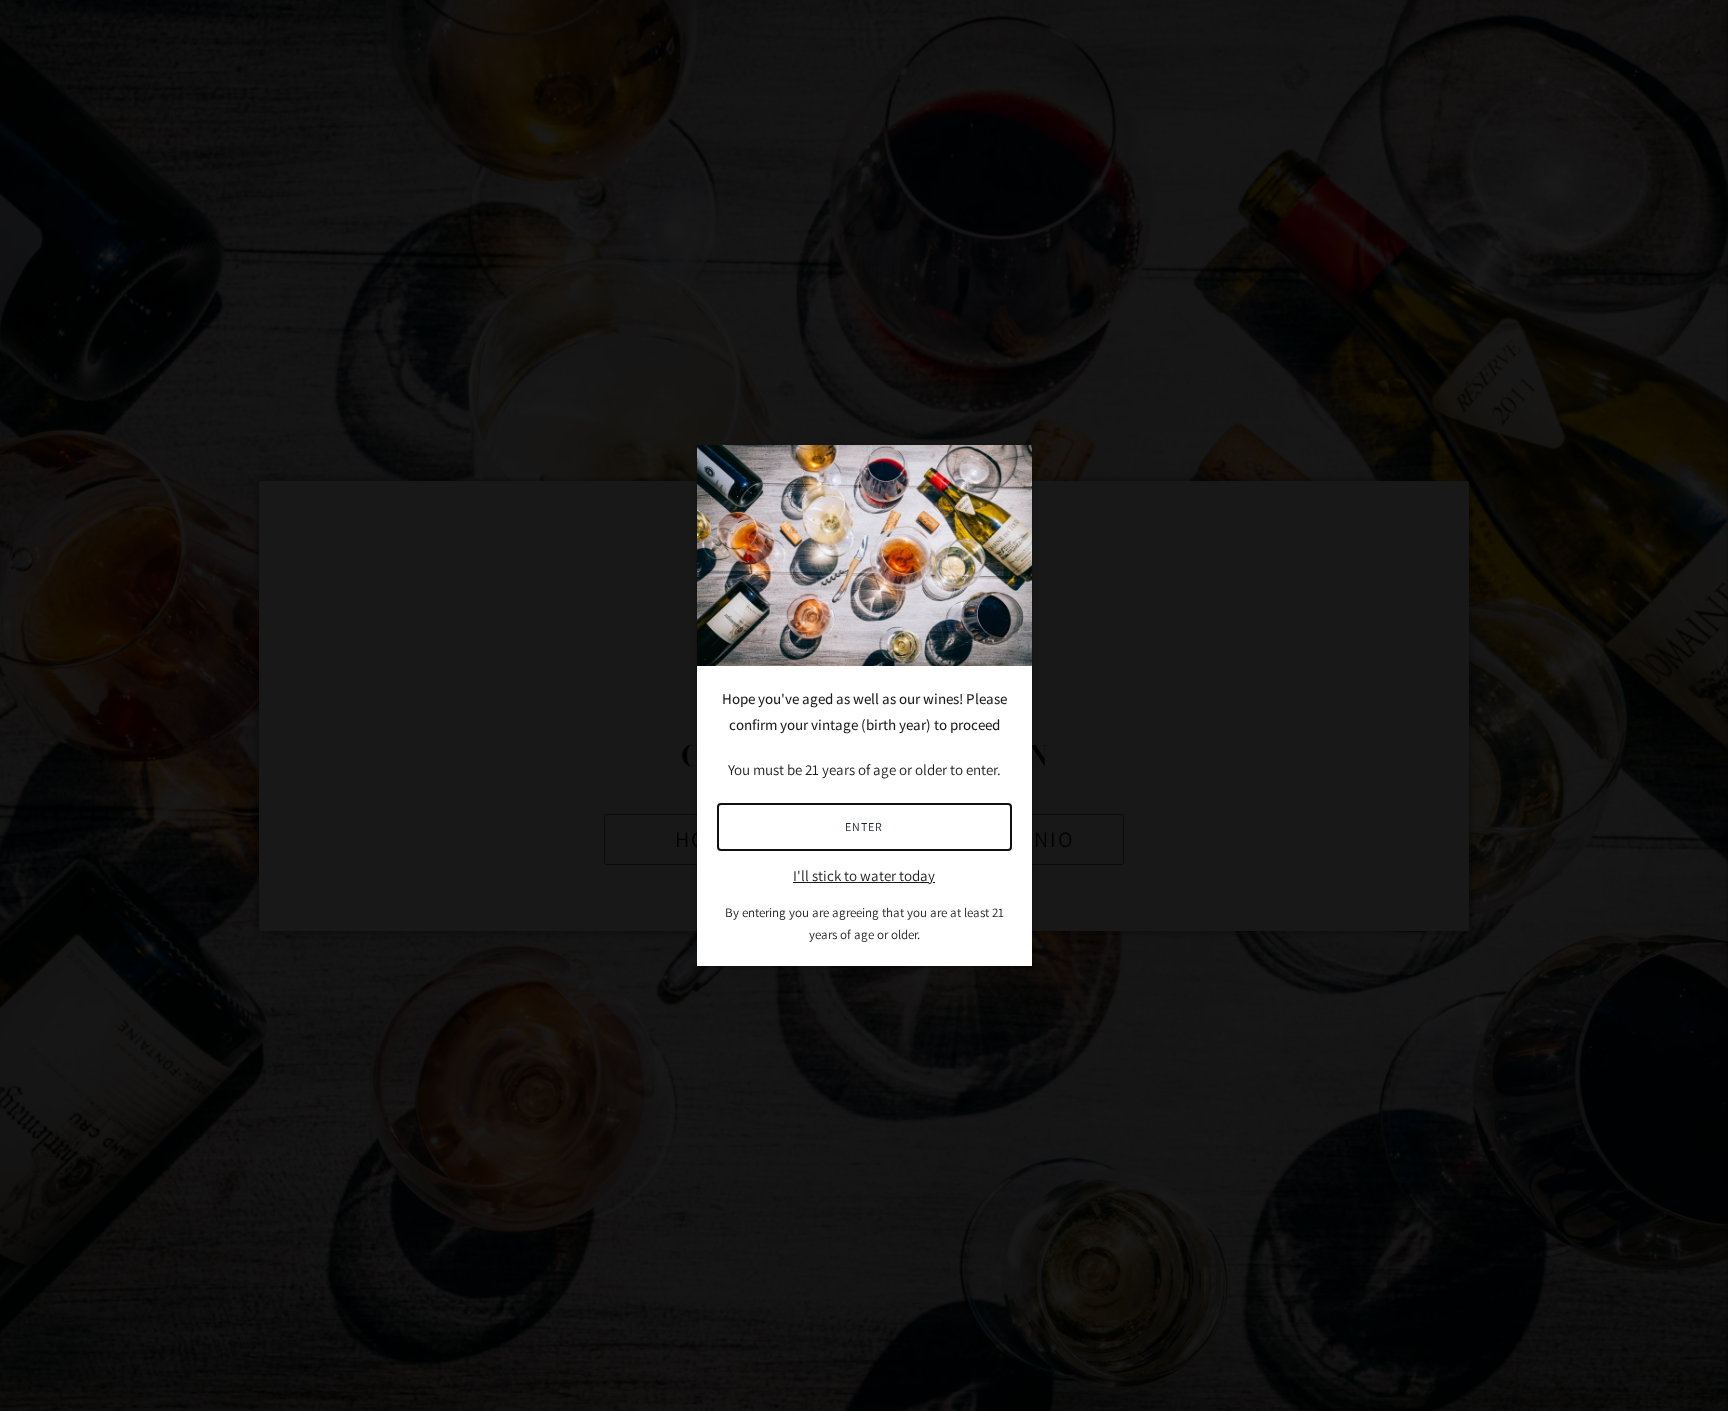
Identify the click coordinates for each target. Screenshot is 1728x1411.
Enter (864, 826)
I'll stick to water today (864, 875)
